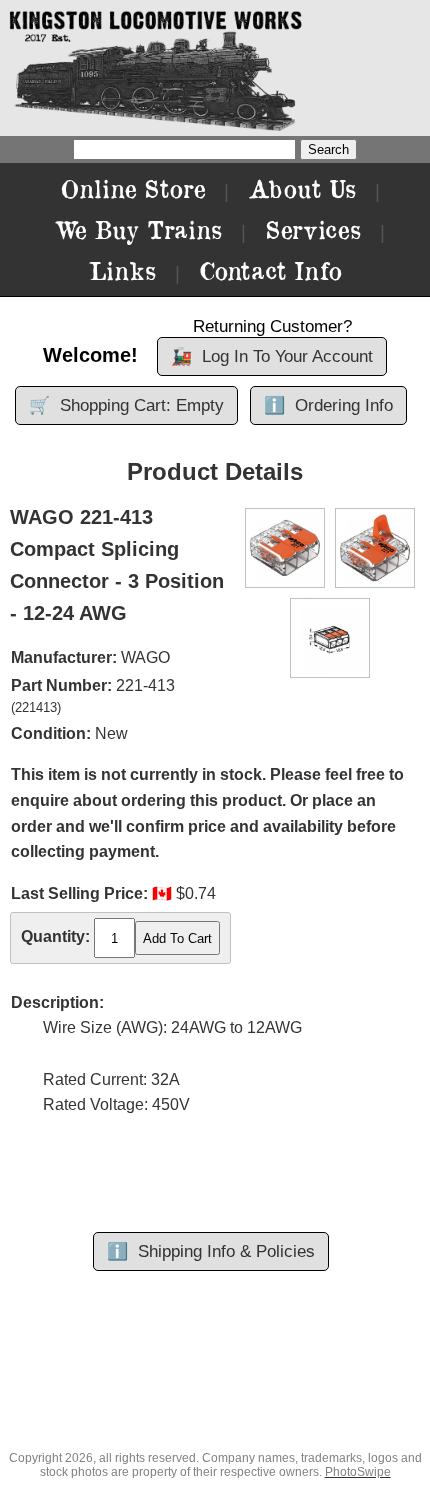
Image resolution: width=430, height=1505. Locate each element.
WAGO (145, 657)
